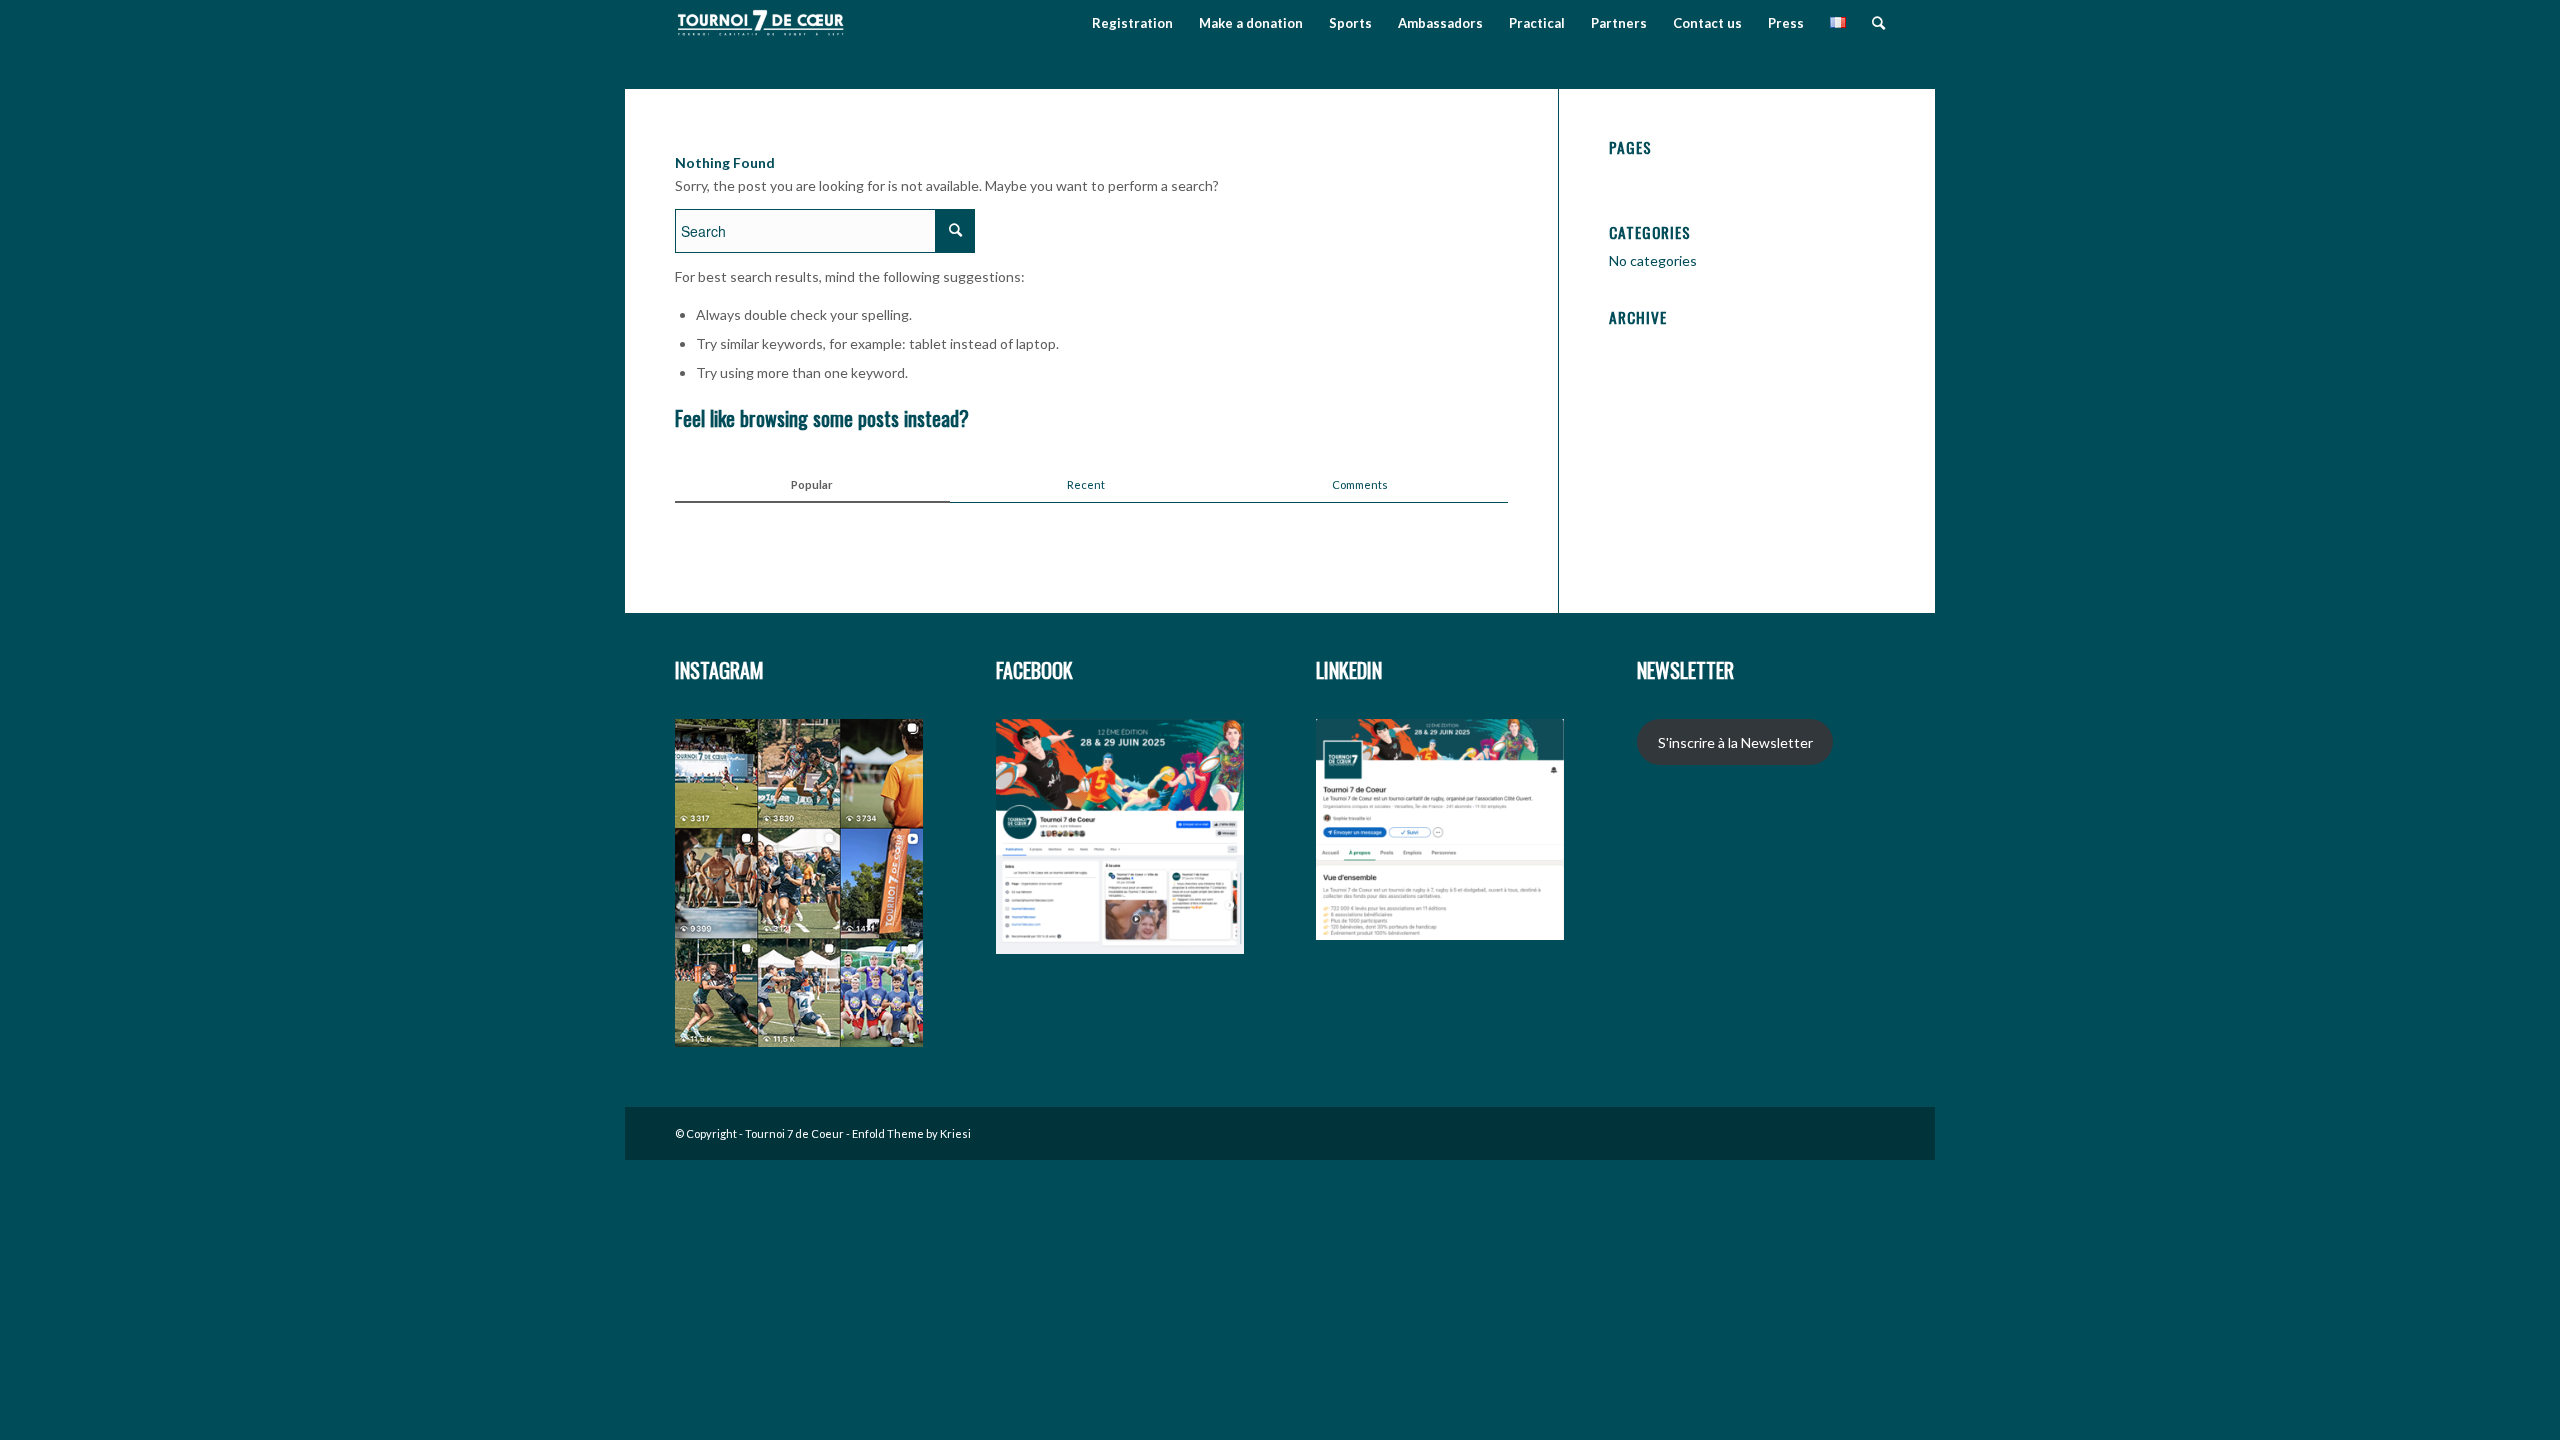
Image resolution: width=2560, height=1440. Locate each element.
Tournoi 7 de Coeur (794, 1133)
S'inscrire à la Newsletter (1735, 742)
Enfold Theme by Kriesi (911, 1133)
